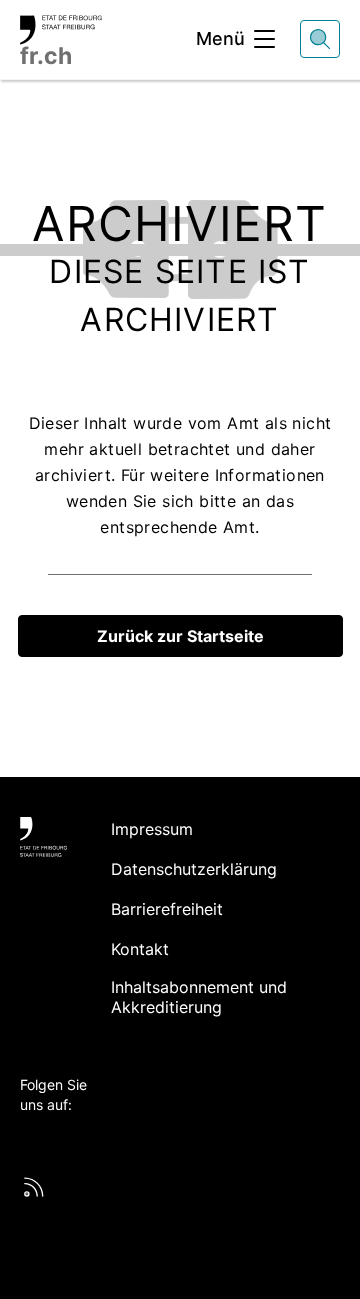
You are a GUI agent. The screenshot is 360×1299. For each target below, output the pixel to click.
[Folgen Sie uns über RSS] (34, 1187)
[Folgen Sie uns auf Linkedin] (72, 1138)
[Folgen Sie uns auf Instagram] (93, 1138)
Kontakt (140, 949)
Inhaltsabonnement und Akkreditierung (199, 997)
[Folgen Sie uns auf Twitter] (31, 1138)
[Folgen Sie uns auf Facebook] (52, 1138)
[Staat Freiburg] (43, 837)
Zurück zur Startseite (180, 636)
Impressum (152, 829)
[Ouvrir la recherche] (320, 39)
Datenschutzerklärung (194, 869)
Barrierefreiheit (167, 909)
